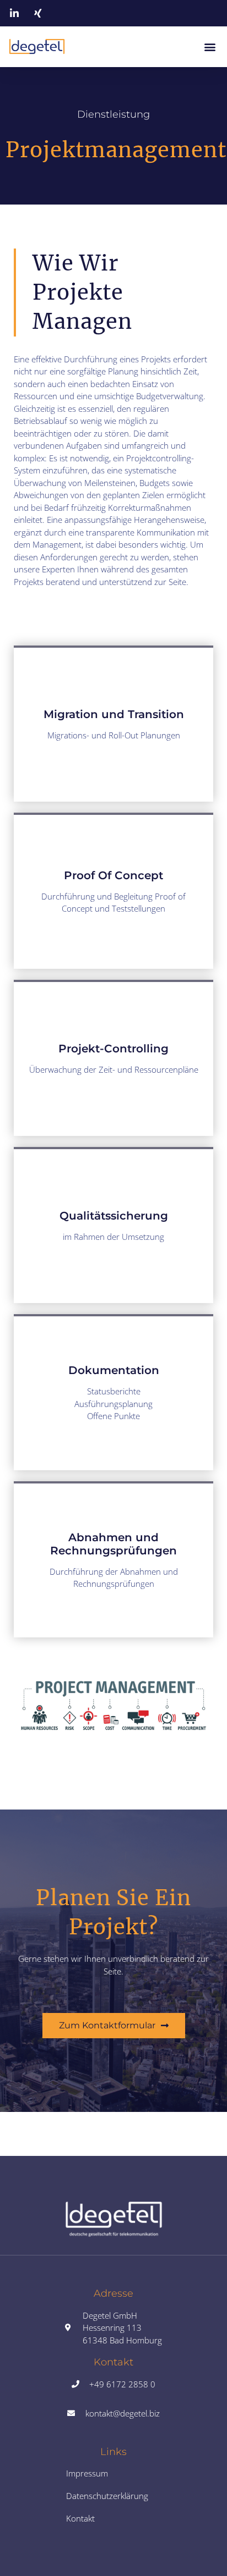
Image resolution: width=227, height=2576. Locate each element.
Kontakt (80, 2518)
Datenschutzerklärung (107, 2496)
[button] (210, 46)
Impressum (87, 2473)
